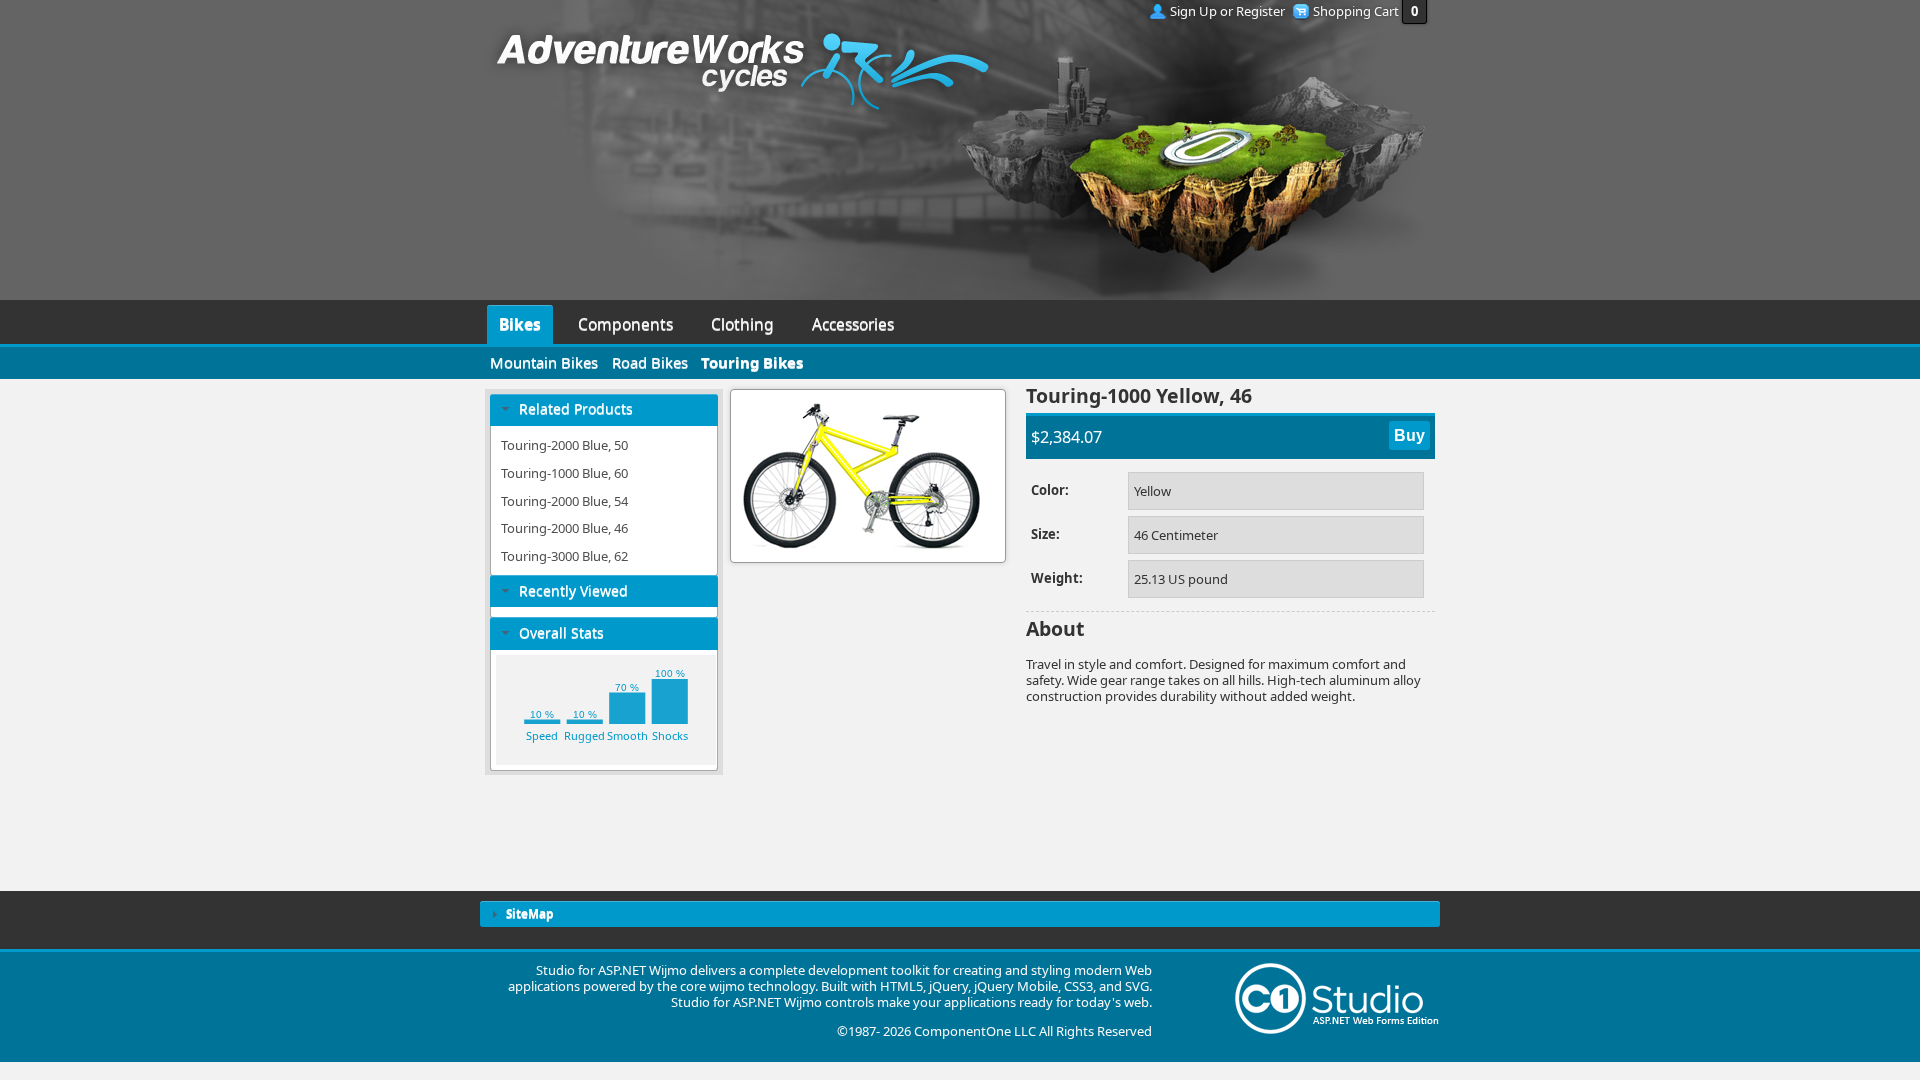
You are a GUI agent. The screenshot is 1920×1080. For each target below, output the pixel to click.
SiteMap (529, 913)
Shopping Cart (1356, 11)
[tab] (604, 409)
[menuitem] (520, 322)
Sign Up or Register (1227, 11)
